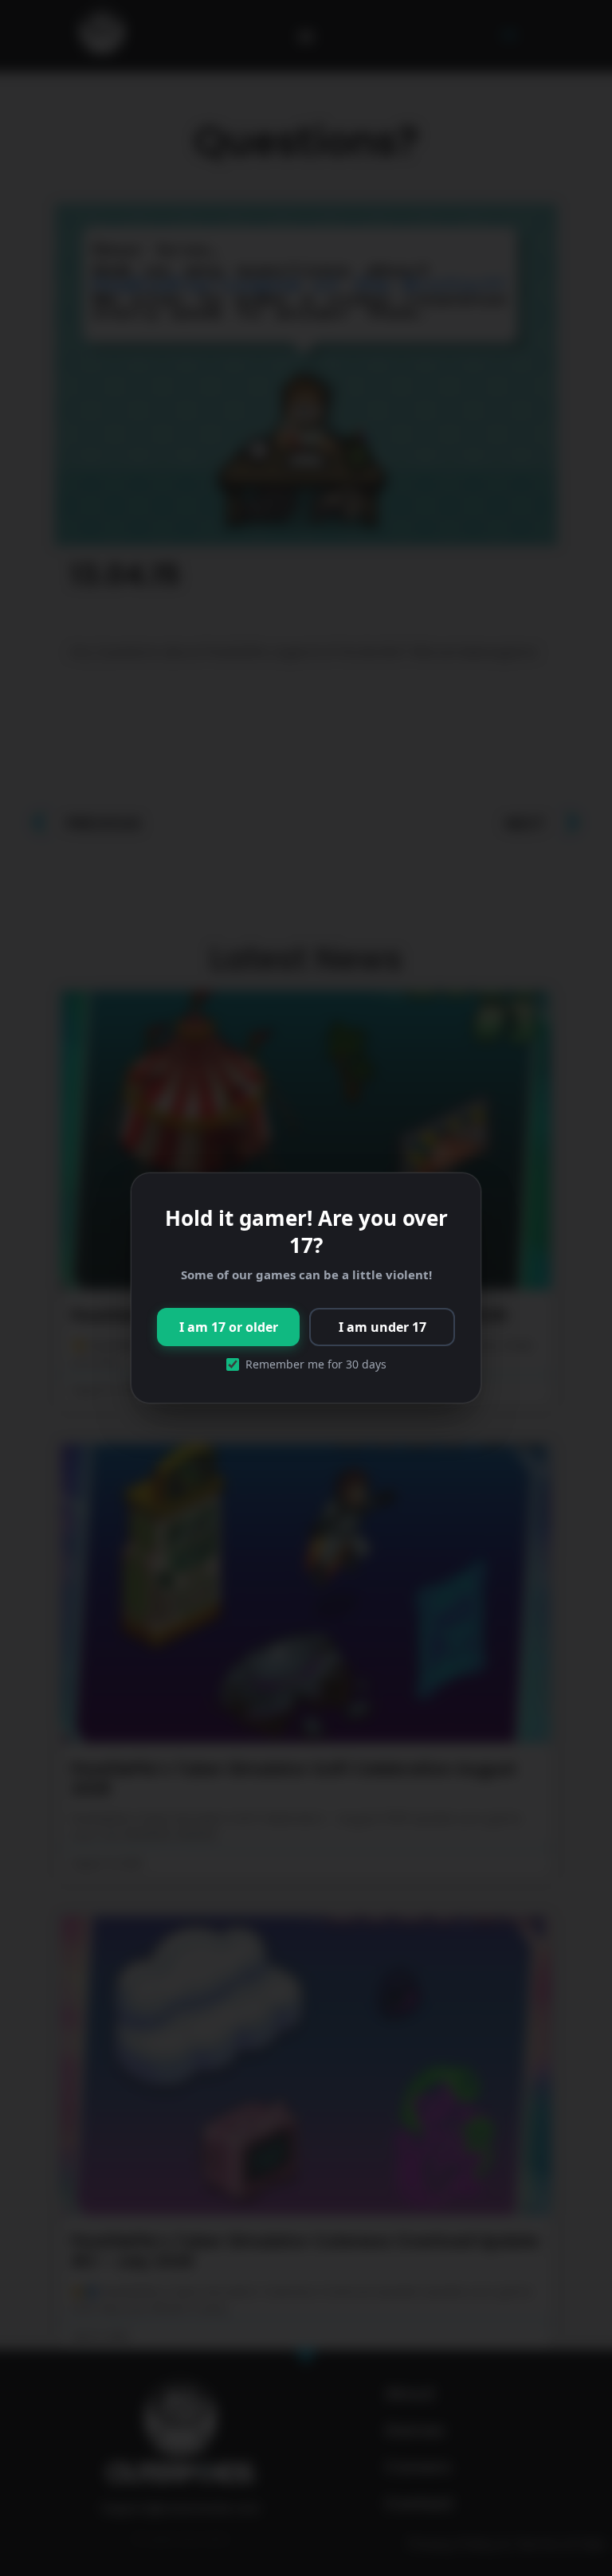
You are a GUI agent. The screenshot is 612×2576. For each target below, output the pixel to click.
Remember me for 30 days (316, 1364)
